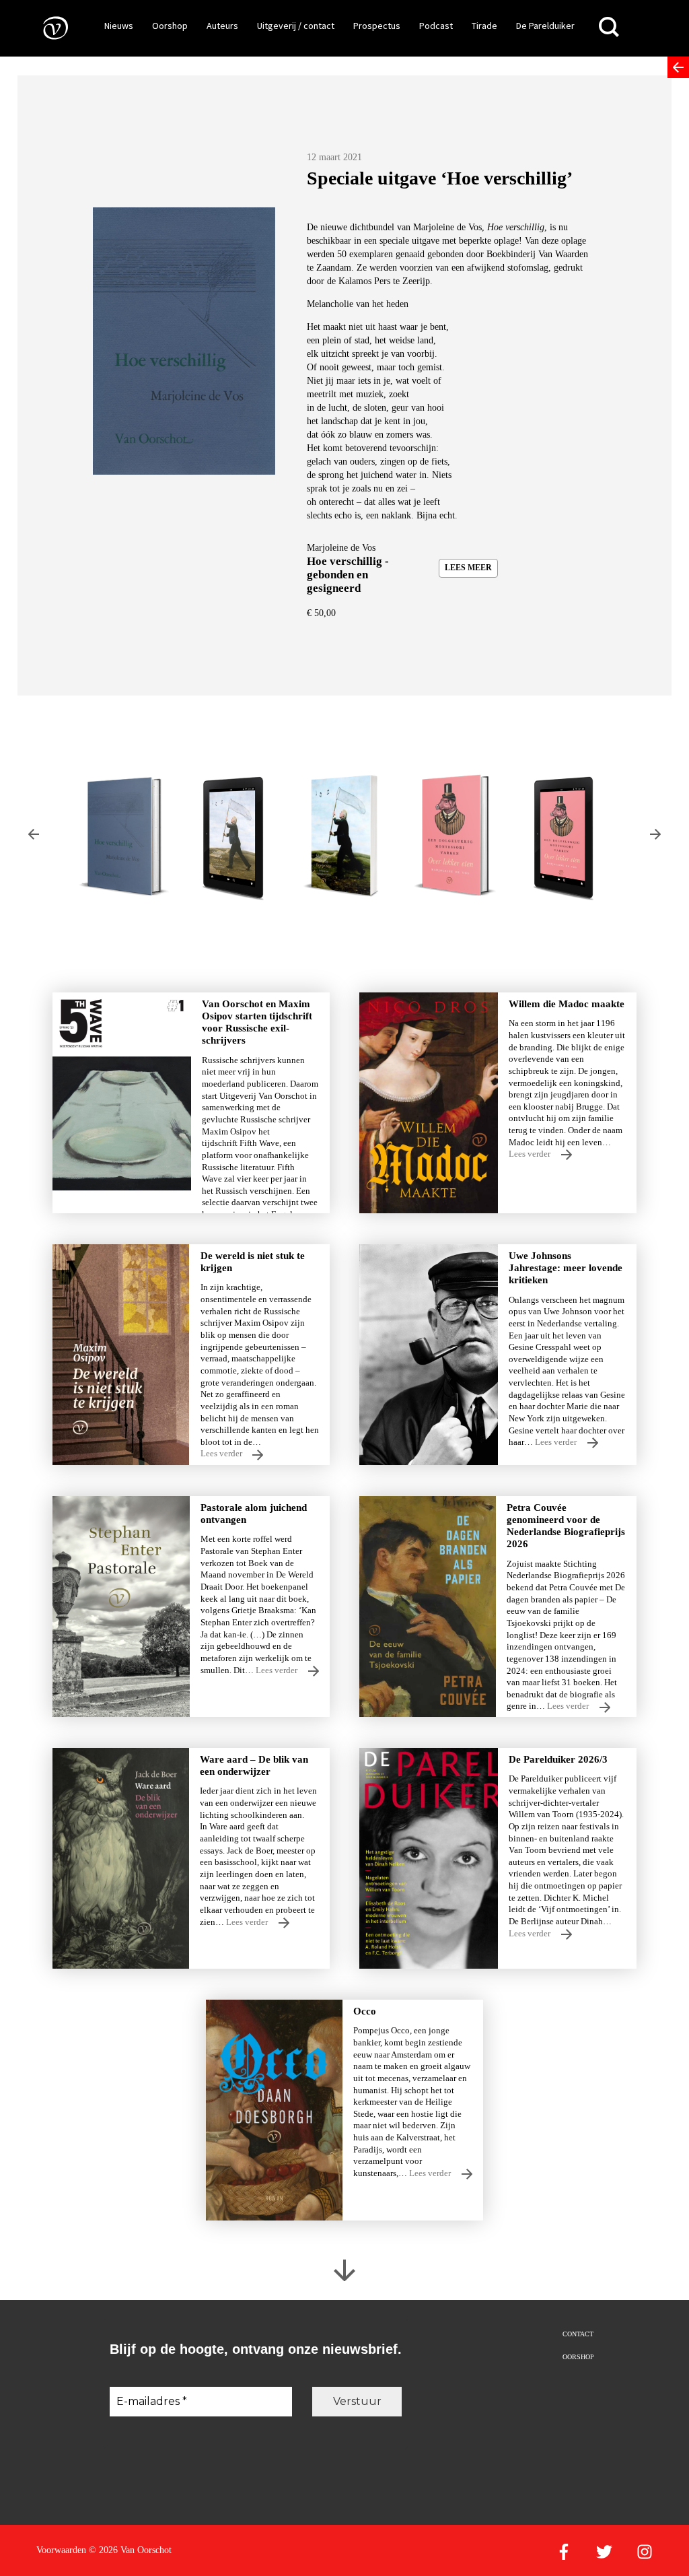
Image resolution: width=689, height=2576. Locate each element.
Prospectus (377, 26)
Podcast (436, 26)
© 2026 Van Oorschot (130, 2550)
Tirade (484, 26)
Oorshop (170, 26)
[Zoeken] (609, 27)
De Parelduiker (545, 26)
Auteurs (222, 26)
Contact (578, 2334)
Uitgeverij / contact (296, 26)
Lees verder (531, 1154)
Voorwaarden (61, 2550)
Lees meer (468, 568)
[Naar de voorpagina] (46, 27)
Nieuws (119, 26)
